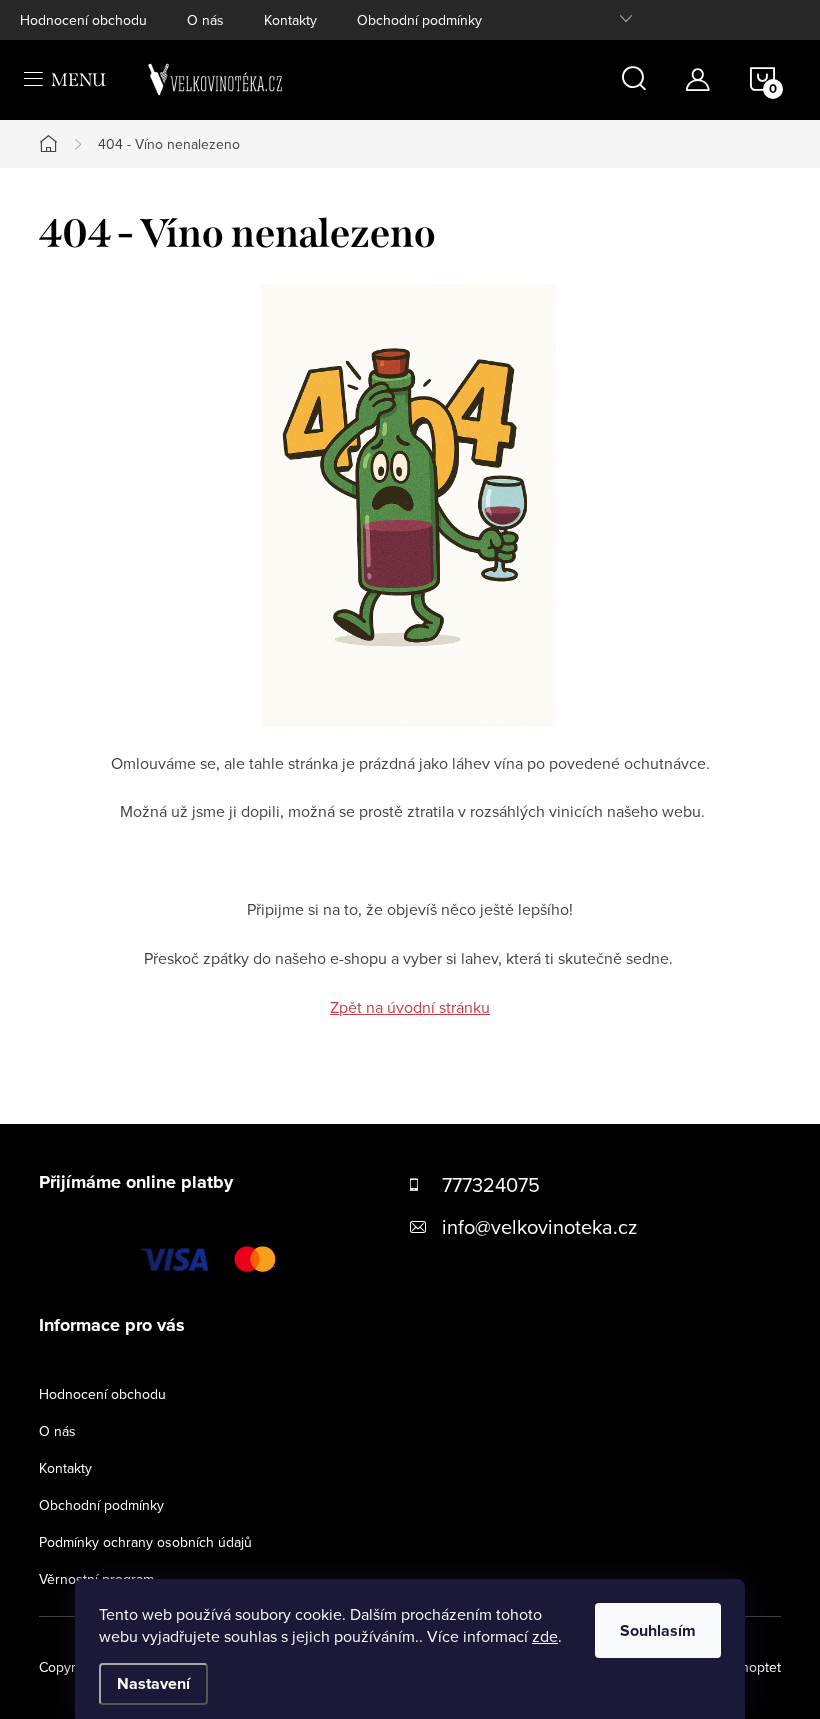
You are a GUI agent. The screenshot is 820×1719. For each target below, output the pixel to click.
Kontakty (290, 20)
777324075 (491, 1184)
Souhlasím (658, 1630)
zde (545, 1636)
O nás (205, 20)
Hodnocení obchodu (83, 20)
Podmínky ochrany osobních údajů (145, 1542)
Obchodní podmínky (419, 20)
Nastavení (153, 1683)
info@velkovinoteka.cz (539, 1226)
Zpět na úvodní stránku (410, 1007)
